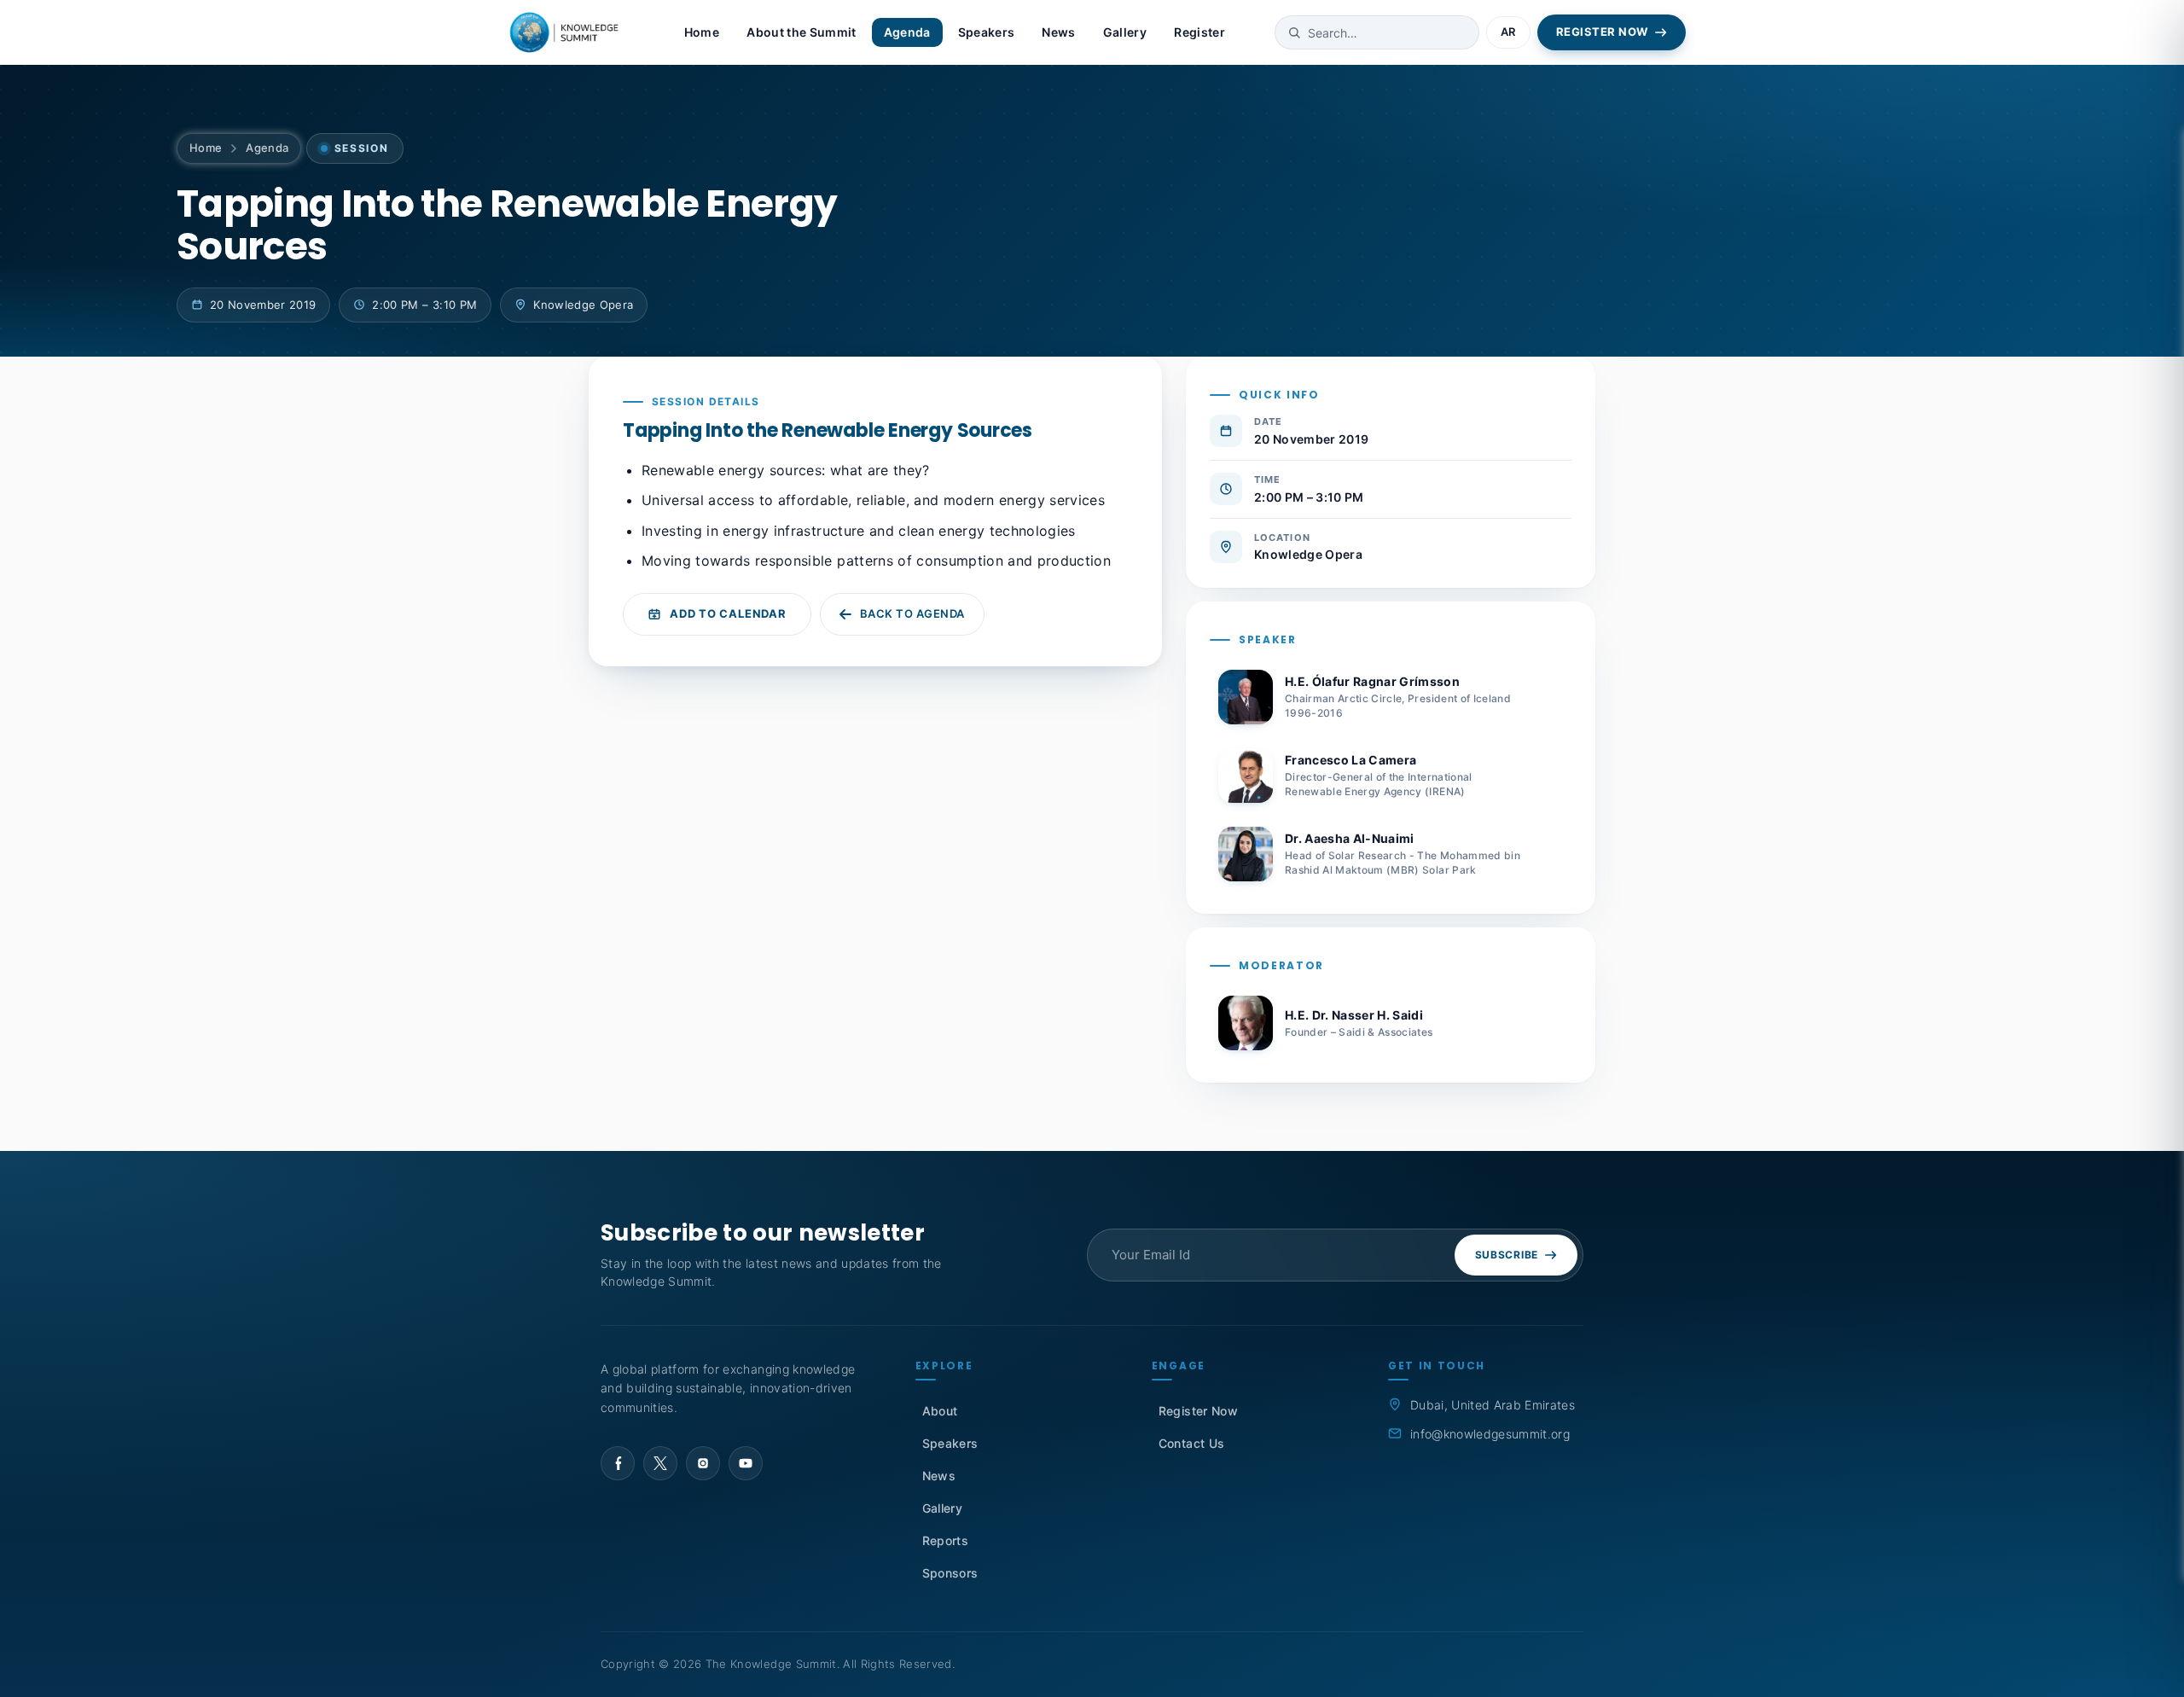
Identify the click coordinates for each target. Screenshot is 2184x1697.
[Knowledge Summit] (566, 32)
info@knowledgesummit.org (1490, 1434)
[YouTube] (746, 1463)
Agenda (907, 32)
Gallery (1125, 32)
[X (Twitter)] (660, 1463)
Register (1199, 32)
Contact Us (1191, 1443)
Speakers (987, 32)
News (1058, 32)
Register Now (1198, 1411)
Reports (945, 1540)
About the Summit (801, 32)
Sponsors (950, 1573)
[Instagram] (703, 1463)
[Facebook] (618, 1463)
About (940, 1411)
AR (1508, 32)
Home (702, 32)
